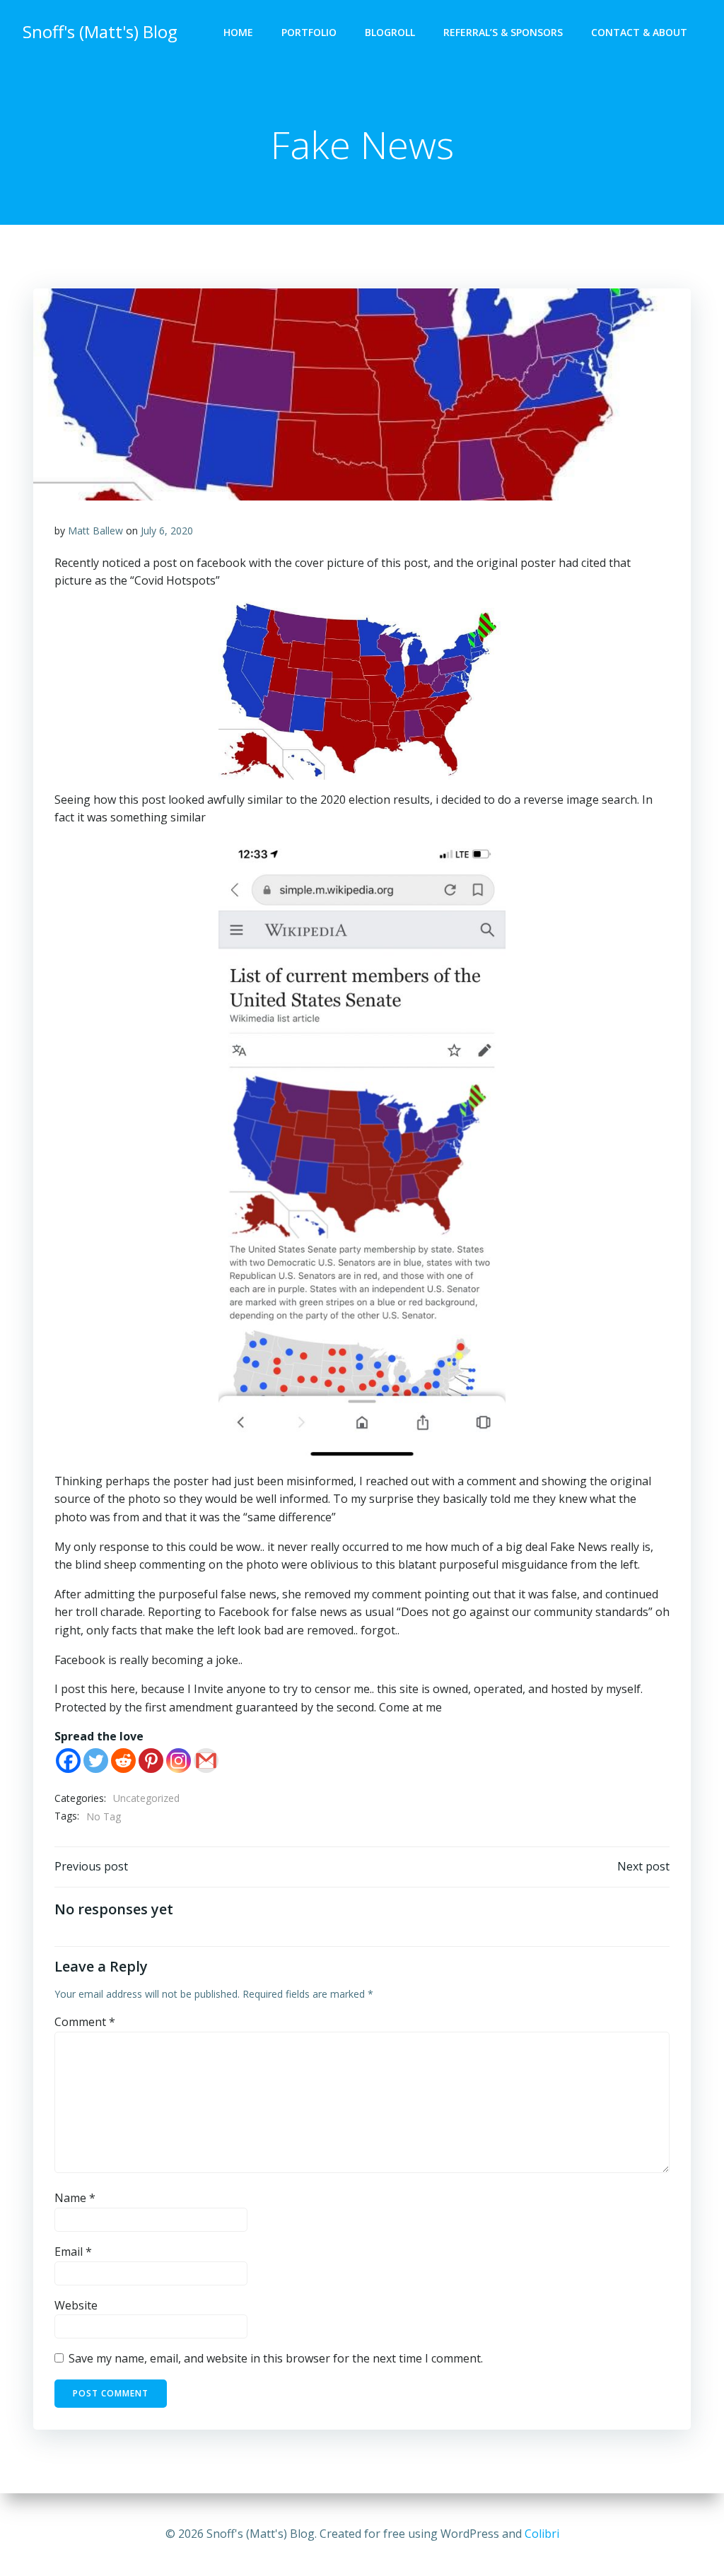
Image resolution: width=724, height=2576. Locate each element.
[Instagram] (179, 1761)
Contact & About (639, 32)
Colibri (542, 2534)
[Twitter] (96, 1761)
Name (75, 2198)
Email (73, 2252)
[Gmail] (206, 1761)
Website (76, 2305)
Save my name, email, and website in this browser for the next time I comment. (276, 2358)
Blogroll (390, 32)
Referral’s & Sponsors (503, 32)
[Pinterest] (151, 1761)
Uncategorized (146, 1798)
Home (238, 32)
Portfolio (309, 32)
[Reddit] (123, 1761)
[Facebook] (68, 1761)
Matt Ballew (95, 531)
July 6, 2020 (167, 531)
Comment (85, 2022)
